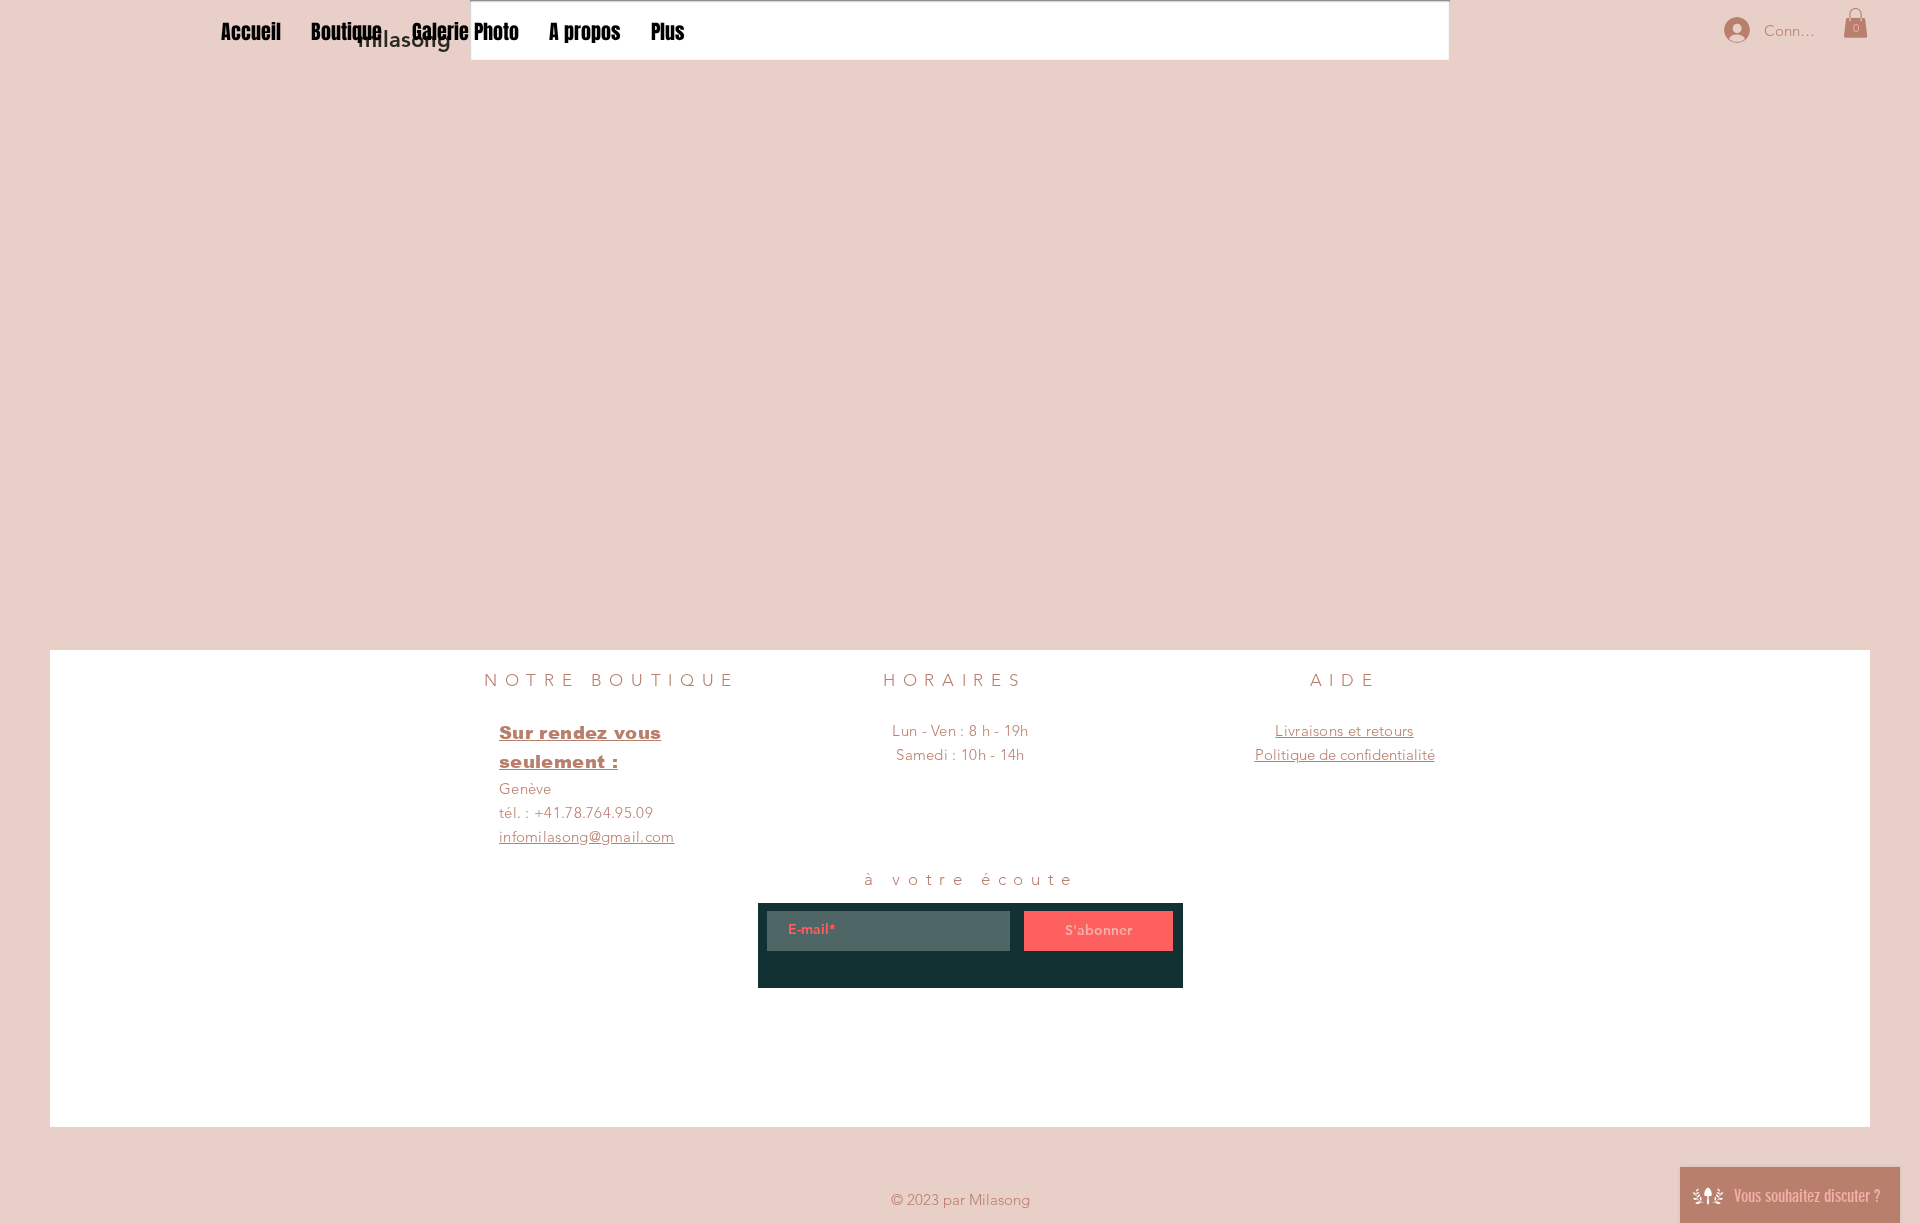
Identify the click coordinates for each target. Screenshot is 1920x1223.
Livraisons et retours (1344, 730)
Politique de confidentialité (1345, 754)
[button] (1855, 23)
